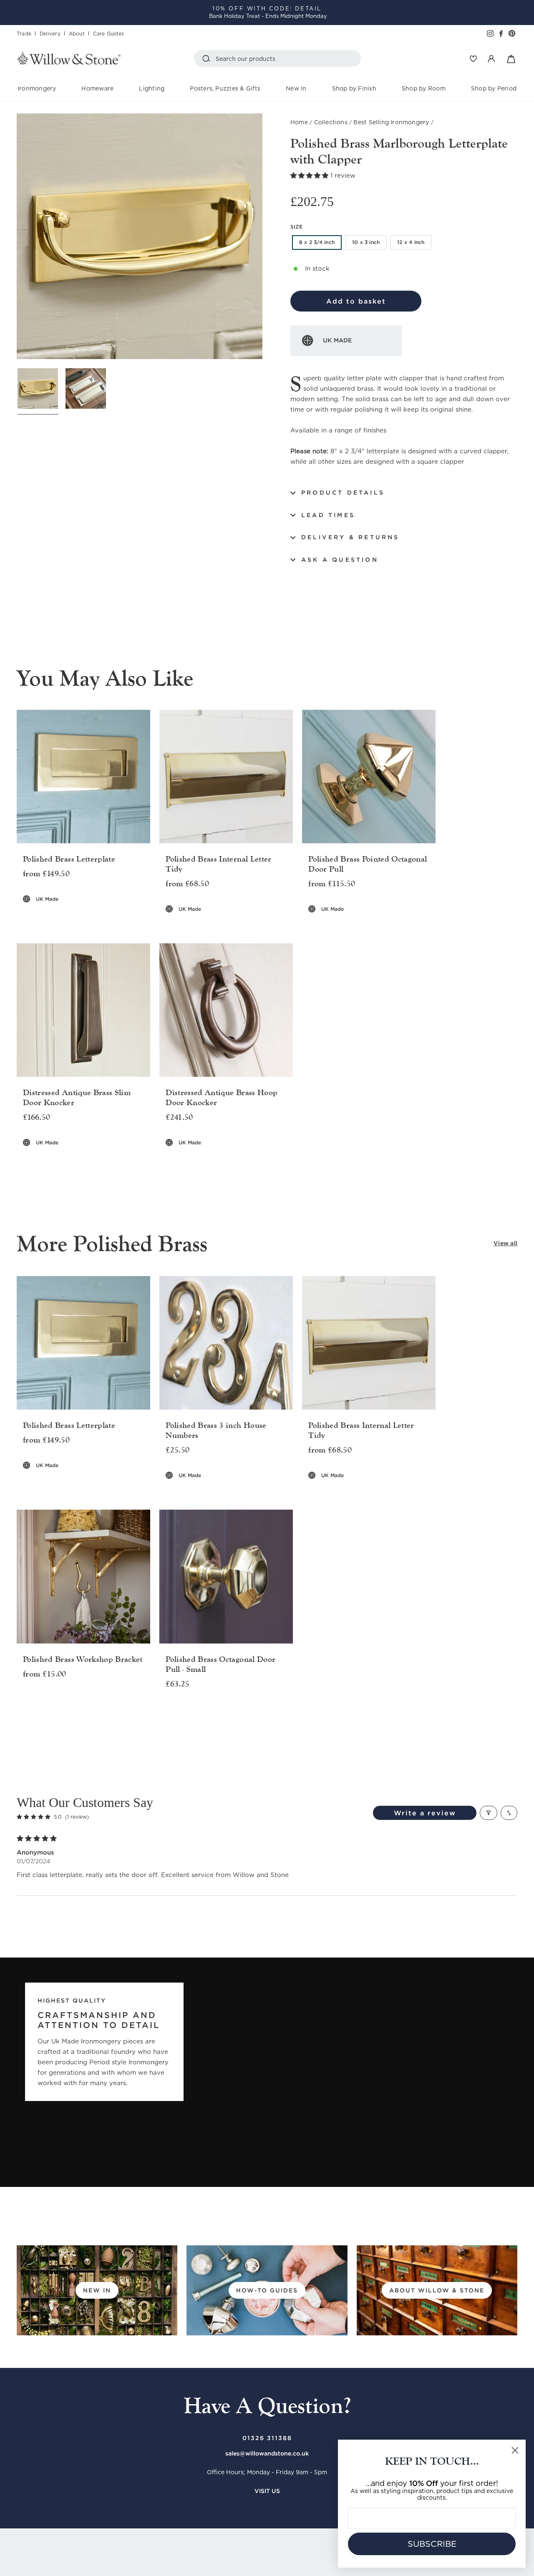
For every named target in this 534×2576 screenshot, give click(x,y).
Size (296, 227)
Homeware (97, 88)
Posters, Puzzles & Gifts (225, 88)
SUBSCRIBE (432, 2544)
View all (505, 1243)
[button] (310, 176)
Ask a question (340, 560)
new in (97, 2290)
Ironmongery (37, 88)
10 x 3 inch (366, 242)
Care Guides (108, 34)
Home (299, 122)
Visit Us (267, 2491)
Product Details (343, 493)
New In (296, 88)
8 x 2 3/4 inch (317, 242)
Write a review (425, 1813)
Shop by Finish (354, 88)
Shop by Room (424, 88)
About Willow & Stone (437, 2290)
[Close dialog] (515, 2450)
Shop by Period (494, 88)
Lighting (152, 88)
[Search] (208, 58)
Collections (331, 122)
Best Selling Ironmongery (391, 122)
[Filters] (489, 1813)
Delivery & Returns (350, 537)
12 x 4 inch (411, 242)
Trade (24, 34)
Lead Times (328, 515)
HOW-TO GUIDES (267, 2290)
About (77, 34)
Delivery (50, 34)
